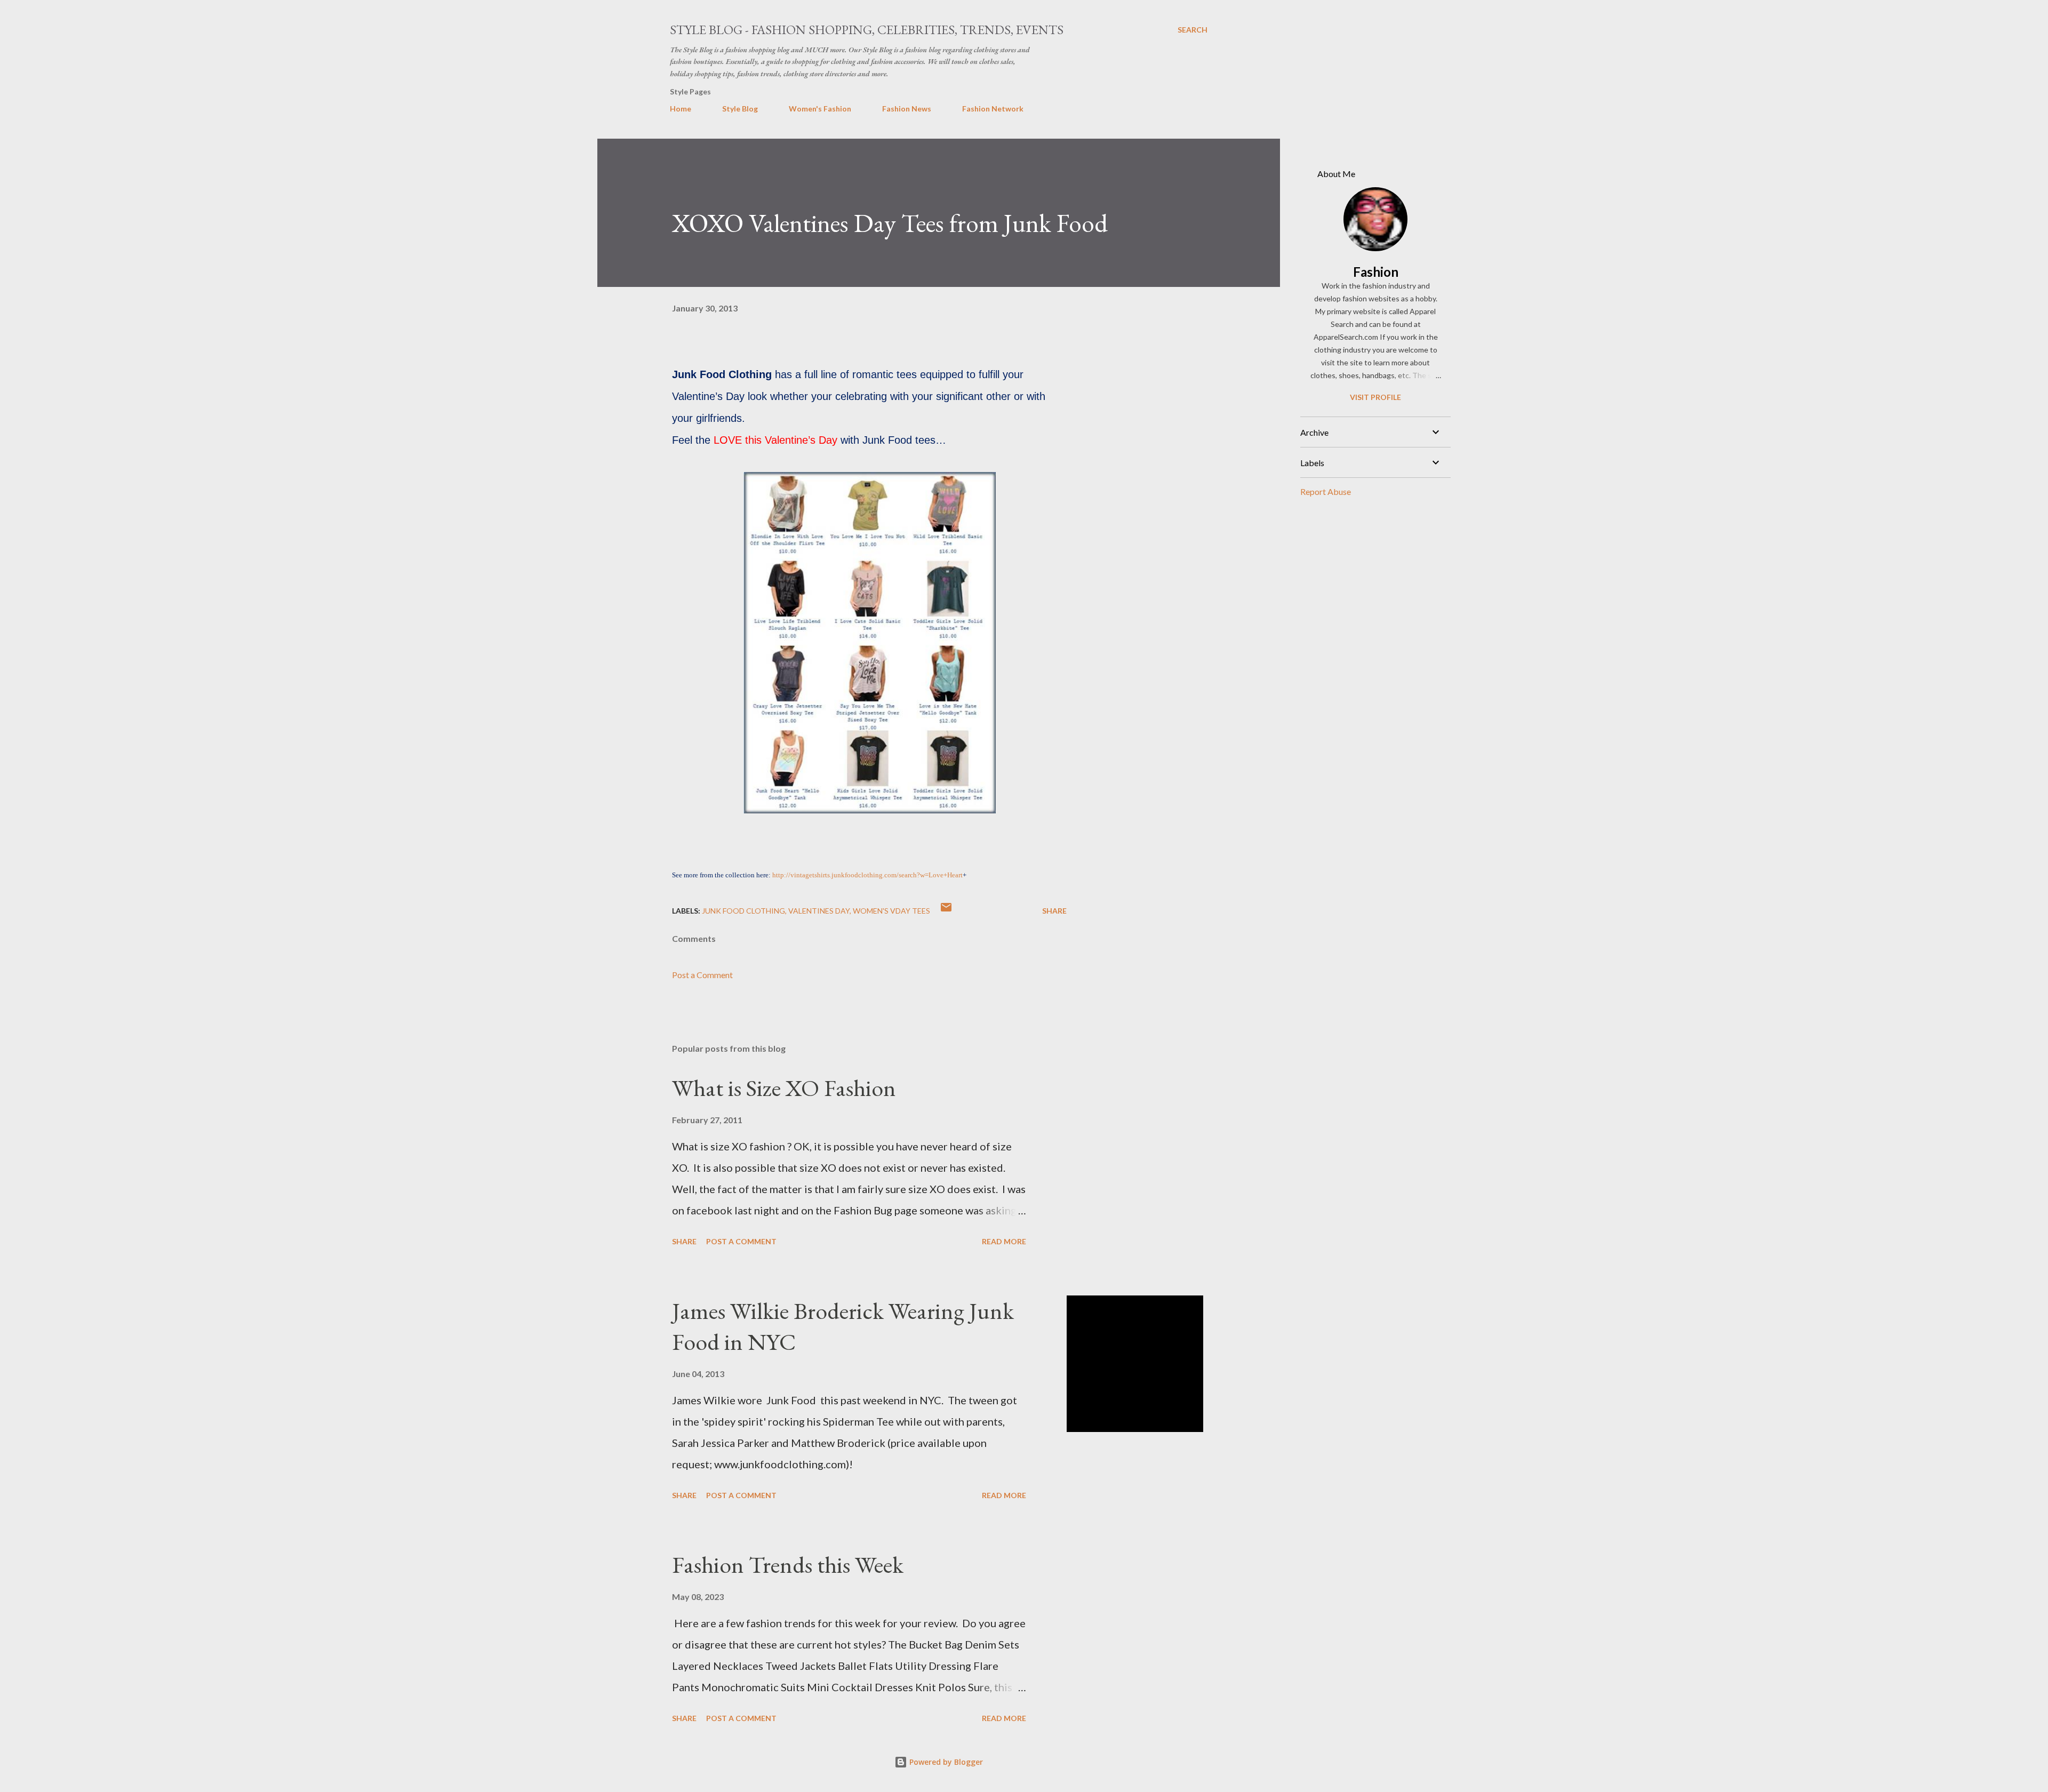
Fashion (1376, 272)
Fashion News (907, 109)
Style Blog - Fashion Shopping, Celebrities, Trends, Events (867, 30)
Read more (1004, 1241)
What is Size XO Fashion (784, 1088)
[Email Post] (946, 911)
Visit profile (1375, 397)
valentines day (819, 911)
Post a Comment (702, 975)
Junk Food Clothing (743, 911)
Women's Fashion (820, 109)
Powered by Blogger (945, 1762)
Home (681, 109)
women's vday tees (891, 911)
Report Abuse (1326, 491)
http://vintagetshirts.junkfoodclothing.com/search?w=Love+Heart (867, 875)
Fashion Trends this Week (788, 1565)
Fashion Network (993, 109)
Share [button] (1054, 911)
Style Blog (740, 109)
